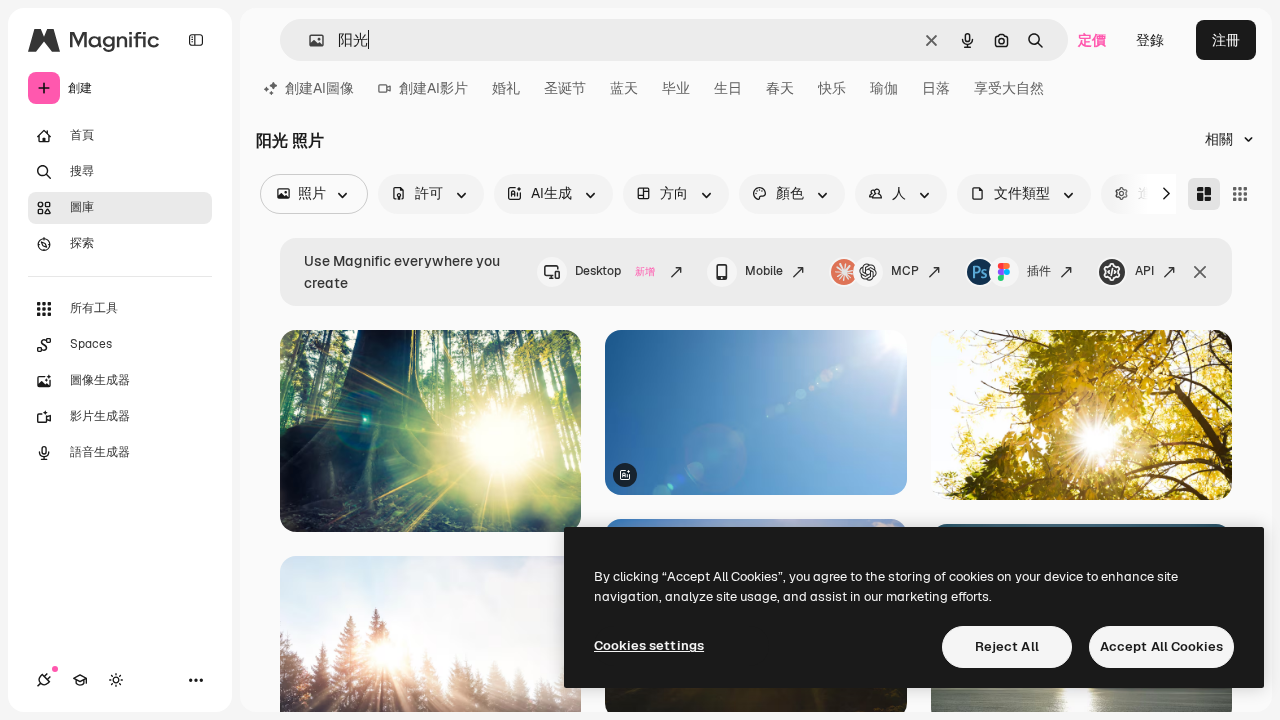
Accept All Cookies (1161, 646)
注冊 (1226, 40)
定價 (1092, 40)
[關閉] (1200, 272)
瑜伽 (884, 88)
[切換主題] (116, 680)
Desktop (615, 271)
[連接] (44, 680)
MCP (905, 271)
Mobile (764, 271)
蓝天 (624, 88)
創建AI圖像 (319, 88)
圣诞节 (565, 88)
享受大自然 (1009, 88)
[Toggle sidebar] (196, 40)
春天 (780, 88)
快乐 (832, 88)
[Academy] (80, 680)
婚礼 (506, 88)
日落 (936, 88)
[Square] (1240, 194)
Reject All (1007, 646)
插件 (1039, 271)
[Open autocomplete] (308, 40)
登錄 (1150, 40)
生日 (728, 88)
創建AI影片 (433, 88)
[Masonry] (1204, 194)
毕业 (676, 88)
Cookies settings (649, 645)
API (1144, 271)
